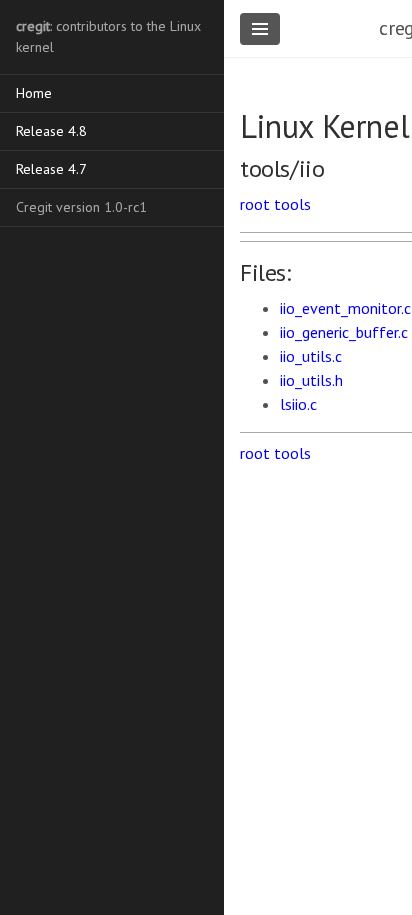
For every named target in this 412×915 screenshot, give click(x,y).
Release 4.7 (51, 169)
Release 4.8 (51, 131)
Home (34, 93)
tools (292, 204)
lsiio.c (298, 404)
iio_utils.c (311, 356)
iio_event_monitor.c (345, 308)
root (255, 204)
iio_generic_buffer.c (344, 332)
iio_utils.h (311, 380)
